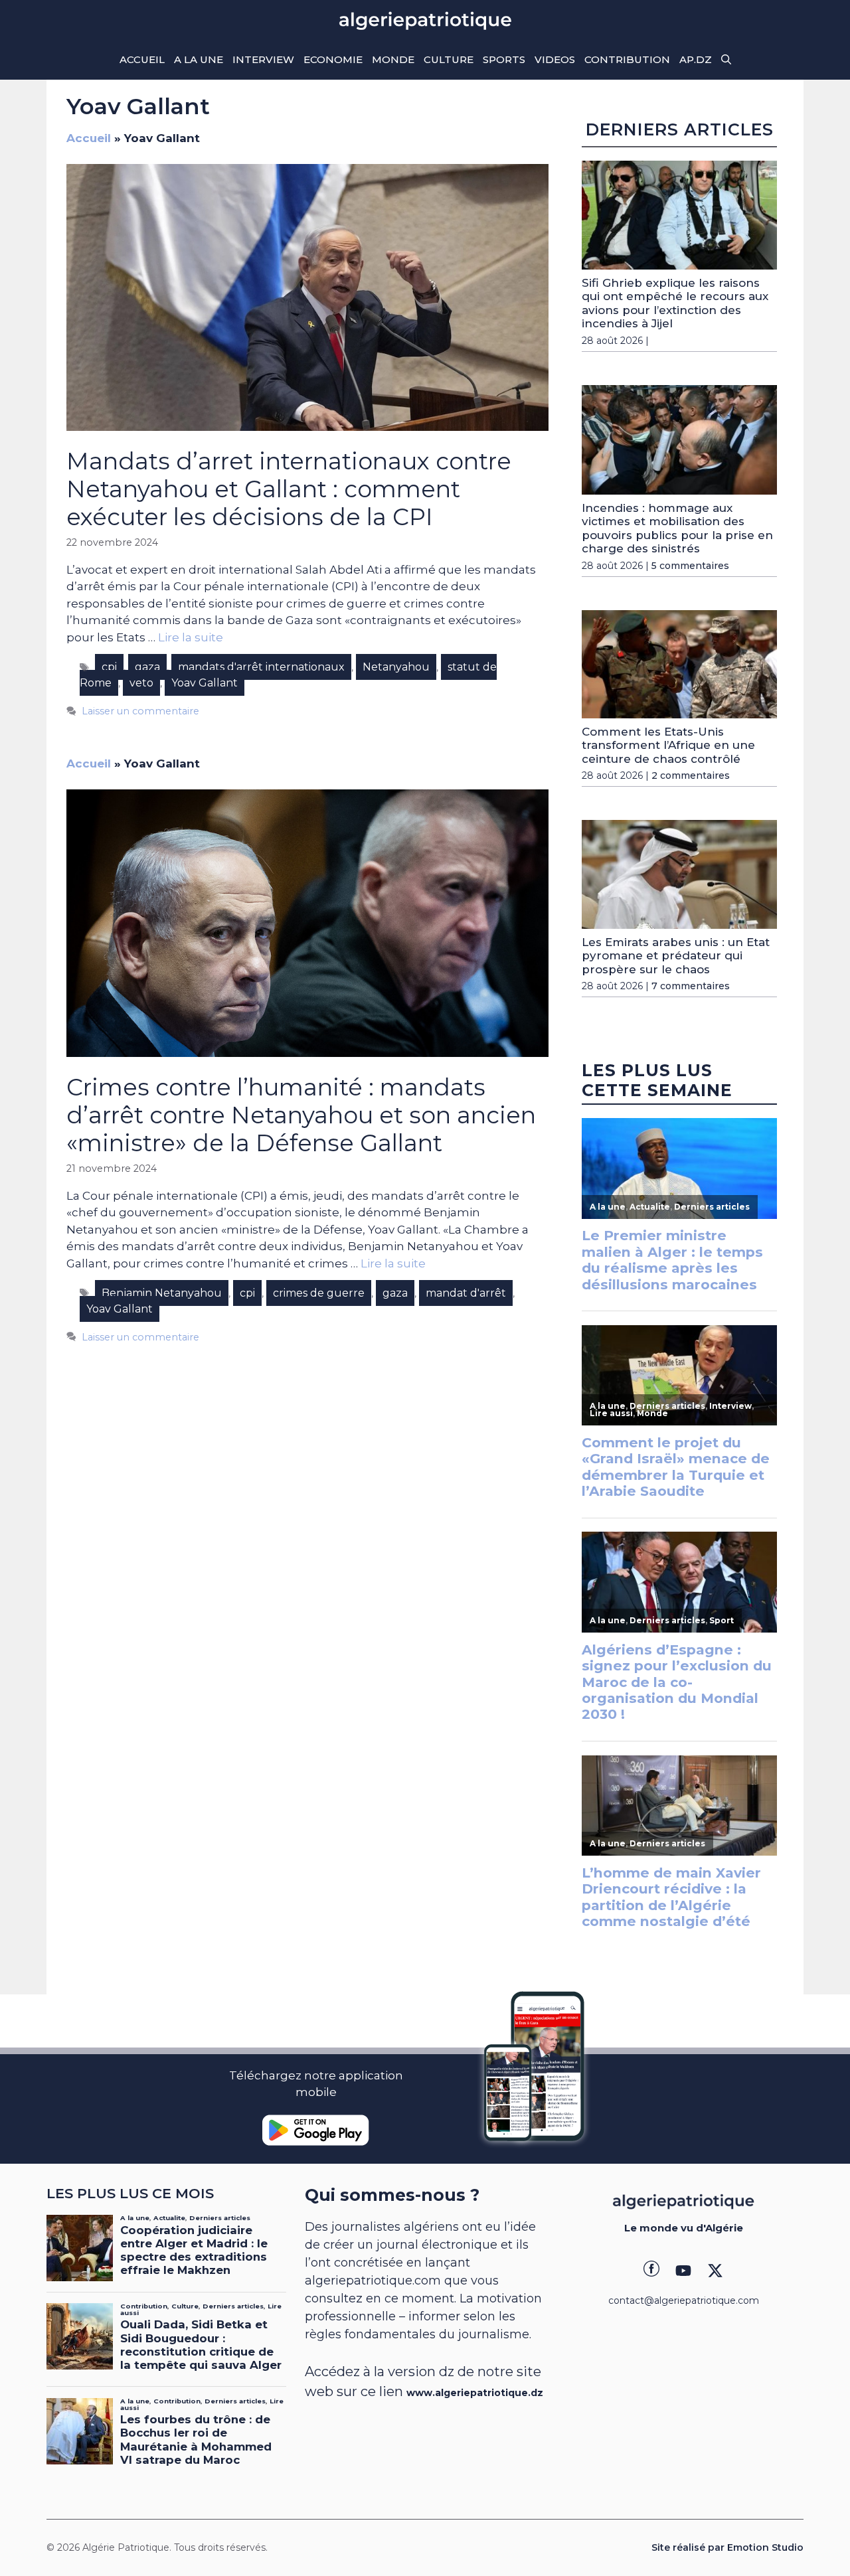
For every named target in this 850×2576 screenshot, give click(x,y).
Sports (504, 59)
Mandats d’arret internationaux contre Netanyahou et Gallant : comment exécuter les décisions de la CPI (289, 489)
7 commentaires (691, 986)
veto (141, 683)
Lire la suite (191, 637)
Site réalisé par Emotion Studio (727, 2547)
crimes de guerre (319, 1293)
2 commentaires (691, 775)
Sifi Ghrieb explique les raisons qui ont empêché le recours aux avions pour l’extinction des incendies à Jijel (675, 303)
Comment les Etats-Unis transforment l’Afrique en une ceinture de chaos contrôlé (668, 745)
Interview (263, 59)
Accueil (142, 59)
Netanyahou (396, 667)
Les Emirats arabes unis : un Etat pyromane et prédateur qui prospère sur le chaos (676, 956)
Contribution (627, 59)
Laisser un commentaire (140, 711)
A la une (199, 59)
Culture (449, 59)
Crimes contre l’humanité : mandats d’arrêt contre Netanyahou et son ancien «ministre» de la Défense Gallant (301, 1115)
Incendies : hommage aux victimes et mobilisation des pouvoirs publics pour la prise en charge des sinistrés (677, 528)
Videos (555, 59)
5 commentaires (690, 566)
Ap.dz (696, 59)
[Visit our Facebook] (651, 2271)
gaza (147, 667)
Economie (333, 59)
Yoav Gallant (205, 683)
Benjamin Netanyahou (162, 1293)
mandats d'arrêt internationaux (261, 667)
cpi (109, 667)
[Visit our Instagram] (683, 2271)
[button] (726, 60)
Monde (393, 59)
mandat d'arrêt (466, 1293)
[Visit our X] (715, 2271)
